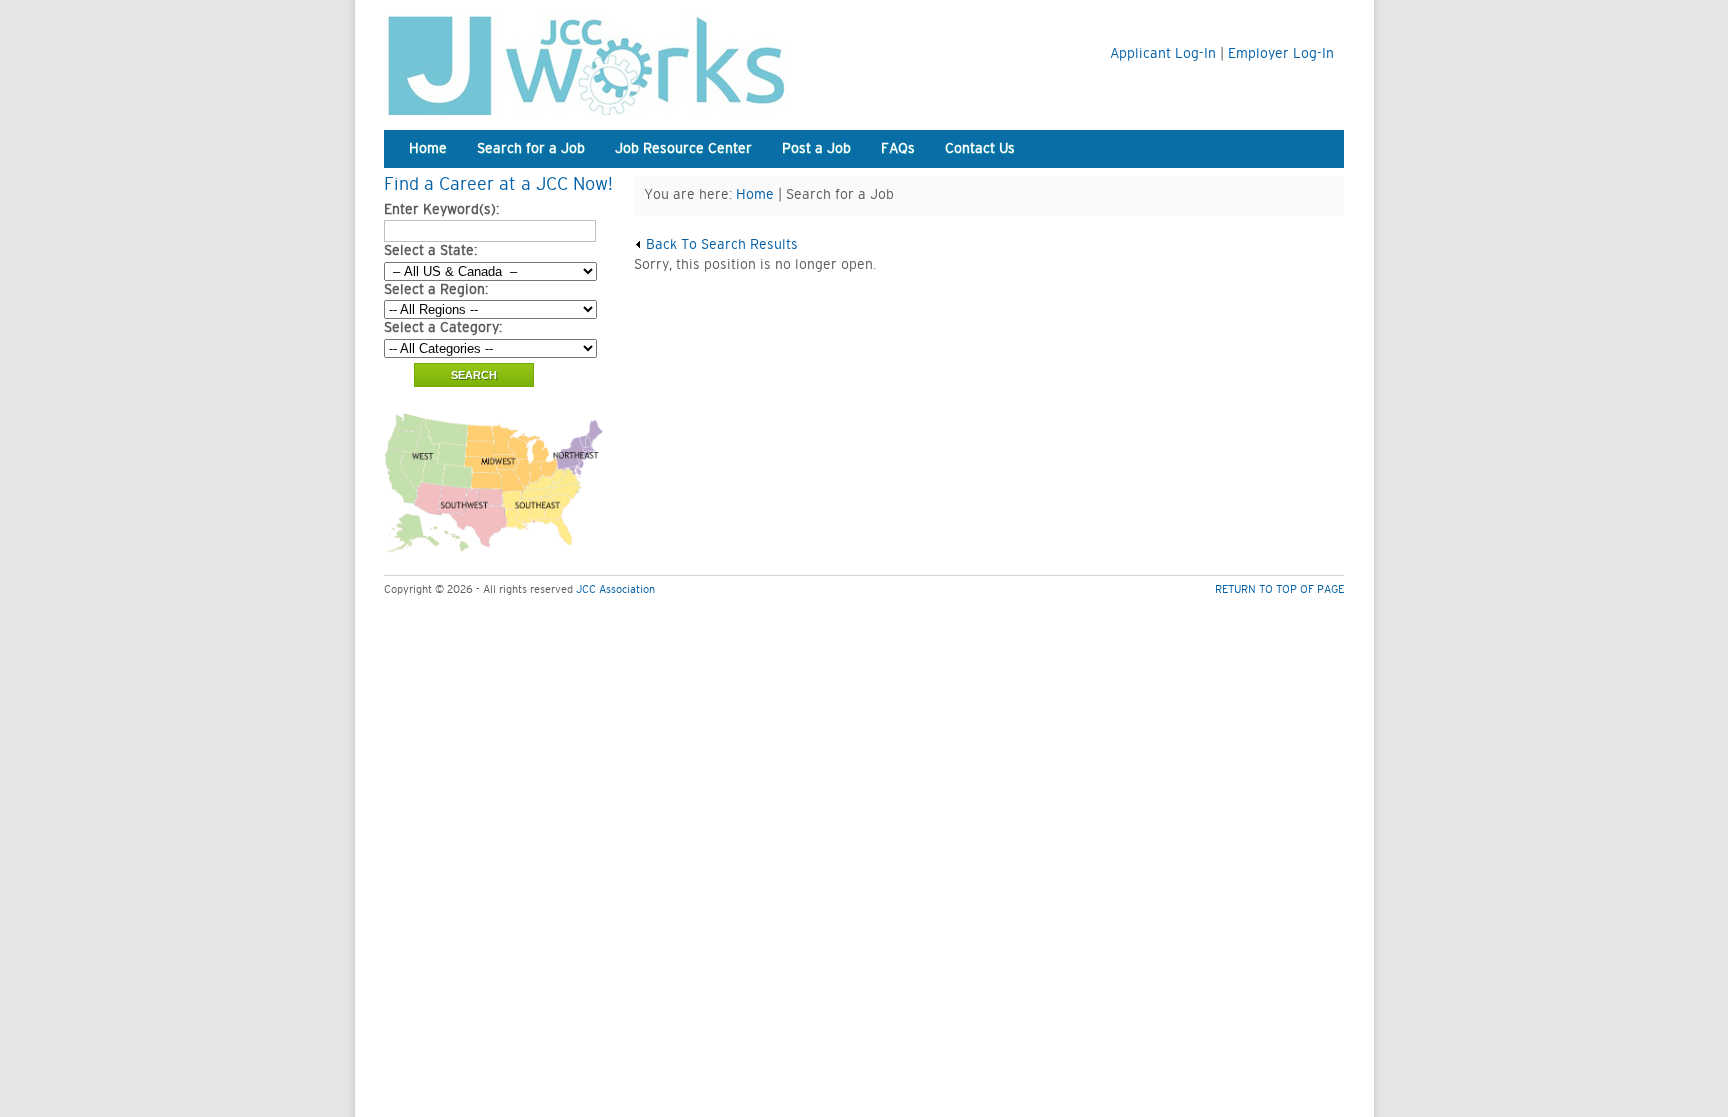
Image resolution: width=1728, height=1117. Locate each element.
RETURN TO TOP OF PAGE (1279, 589)
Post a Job (816, 149)
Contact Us (980, 149)
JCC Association (615, 589)
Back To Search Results (720, 245)
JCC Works (634, 62)
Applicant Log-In (1163, 54)
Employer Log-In (1281, 54)
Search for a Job (531, 149)
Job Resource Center (683, 149)
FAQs (898, 149)
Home (428, 149)
